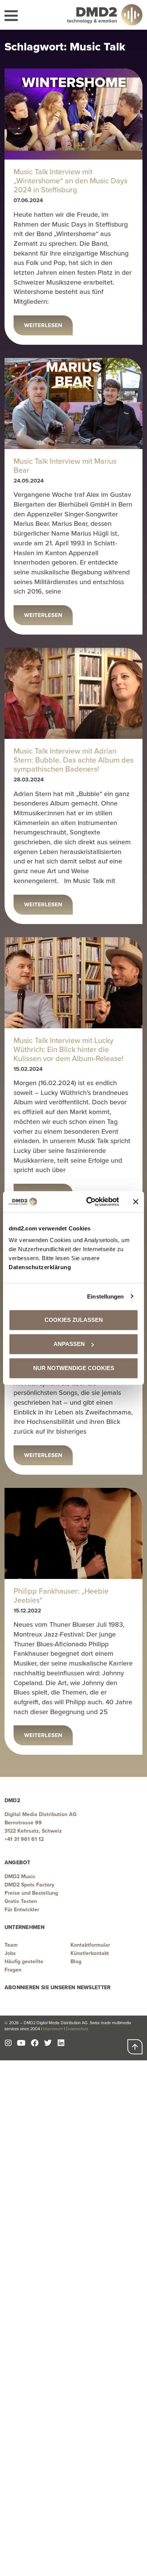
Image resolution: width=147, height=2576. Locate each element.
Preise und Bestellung (31, 1893)
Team (11, 1945)
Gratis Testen (21, 1901)
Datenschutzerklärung (40, 1267)
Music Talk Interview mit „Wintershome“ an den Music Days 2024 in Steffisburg (70, 181)
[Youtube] (21, 2043)
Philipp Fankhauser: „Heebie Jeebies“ (61, 1596)
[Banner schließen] (136, 1202)
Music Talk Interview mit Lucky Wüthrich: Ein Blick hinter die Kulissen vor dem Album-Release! (69, 1049)
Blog (76, 1962)
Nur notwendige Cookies (74, 1368)
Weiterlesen (43, 325)
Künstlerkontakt (90, 1953)
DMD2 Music (20, 1876)
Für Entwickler (22, 1910)
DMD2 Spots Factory (29, 1885)
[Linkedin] (61, 2043)
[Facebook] (35, 2043)
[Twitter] (48, 2043)
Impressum (53, 2029)
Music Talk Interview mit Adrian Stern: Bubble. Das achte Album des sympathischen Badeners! (73, 760)
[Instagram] (8, 2043)
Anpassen (69, 1344)
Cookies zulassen (74, 1320)
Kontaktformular (90, 1945)
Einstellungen (105, 1296)
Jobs (10, 1953)
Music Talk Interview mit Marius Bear (65, 466)
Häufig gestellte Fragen (24, 1966)
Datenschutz (78, 2029)
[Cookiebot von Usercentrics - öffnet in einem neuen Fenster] (89, 1202)
